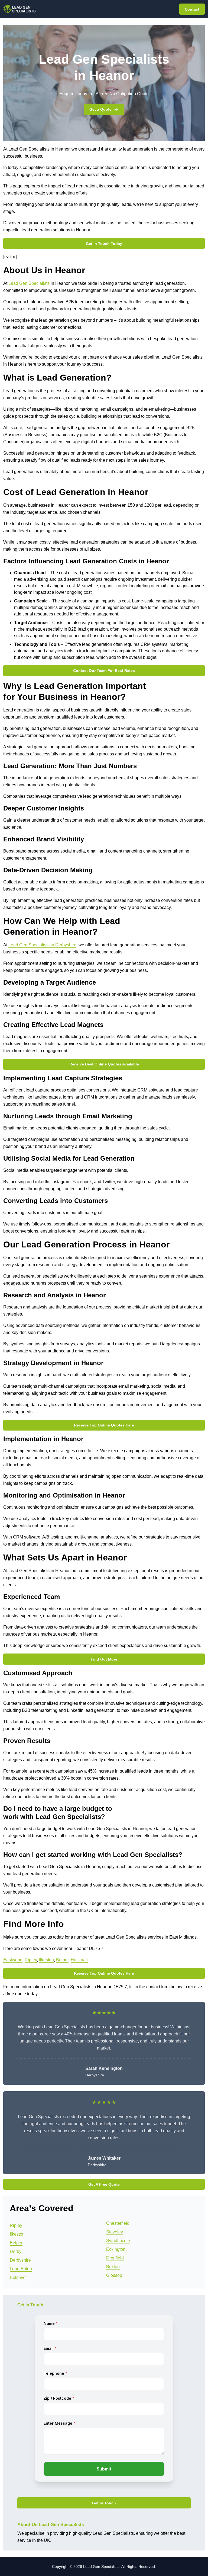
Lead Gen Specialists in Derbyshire (42, 945)
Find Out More (104, 1659)
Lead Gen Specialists (29, 283)
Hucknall (79, 1960)
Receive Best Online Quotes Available (104, 1064)
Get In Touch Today (104, 244)
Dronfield (115, 2258)
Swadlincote (118, 2241)
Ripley (31, 1960)
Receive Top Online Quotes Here (104, 1425)
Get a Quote (100, 109)
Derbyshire (20, 2260)
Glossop (114, 2275)
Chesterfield (118, 2223)
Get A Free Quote (104, 2184)
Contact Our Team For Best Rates (104, 671)
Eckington (116, 2249)
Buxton (113, 2267)
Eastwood (13, 1960)
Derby (16, 2251)
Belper (62, 1960)
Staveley (115, 2232)
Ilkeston (46, 1960)
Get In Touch (104, 2503)
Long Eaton (21, 2269)
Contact (192, 9)
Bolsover (18, 2277)
